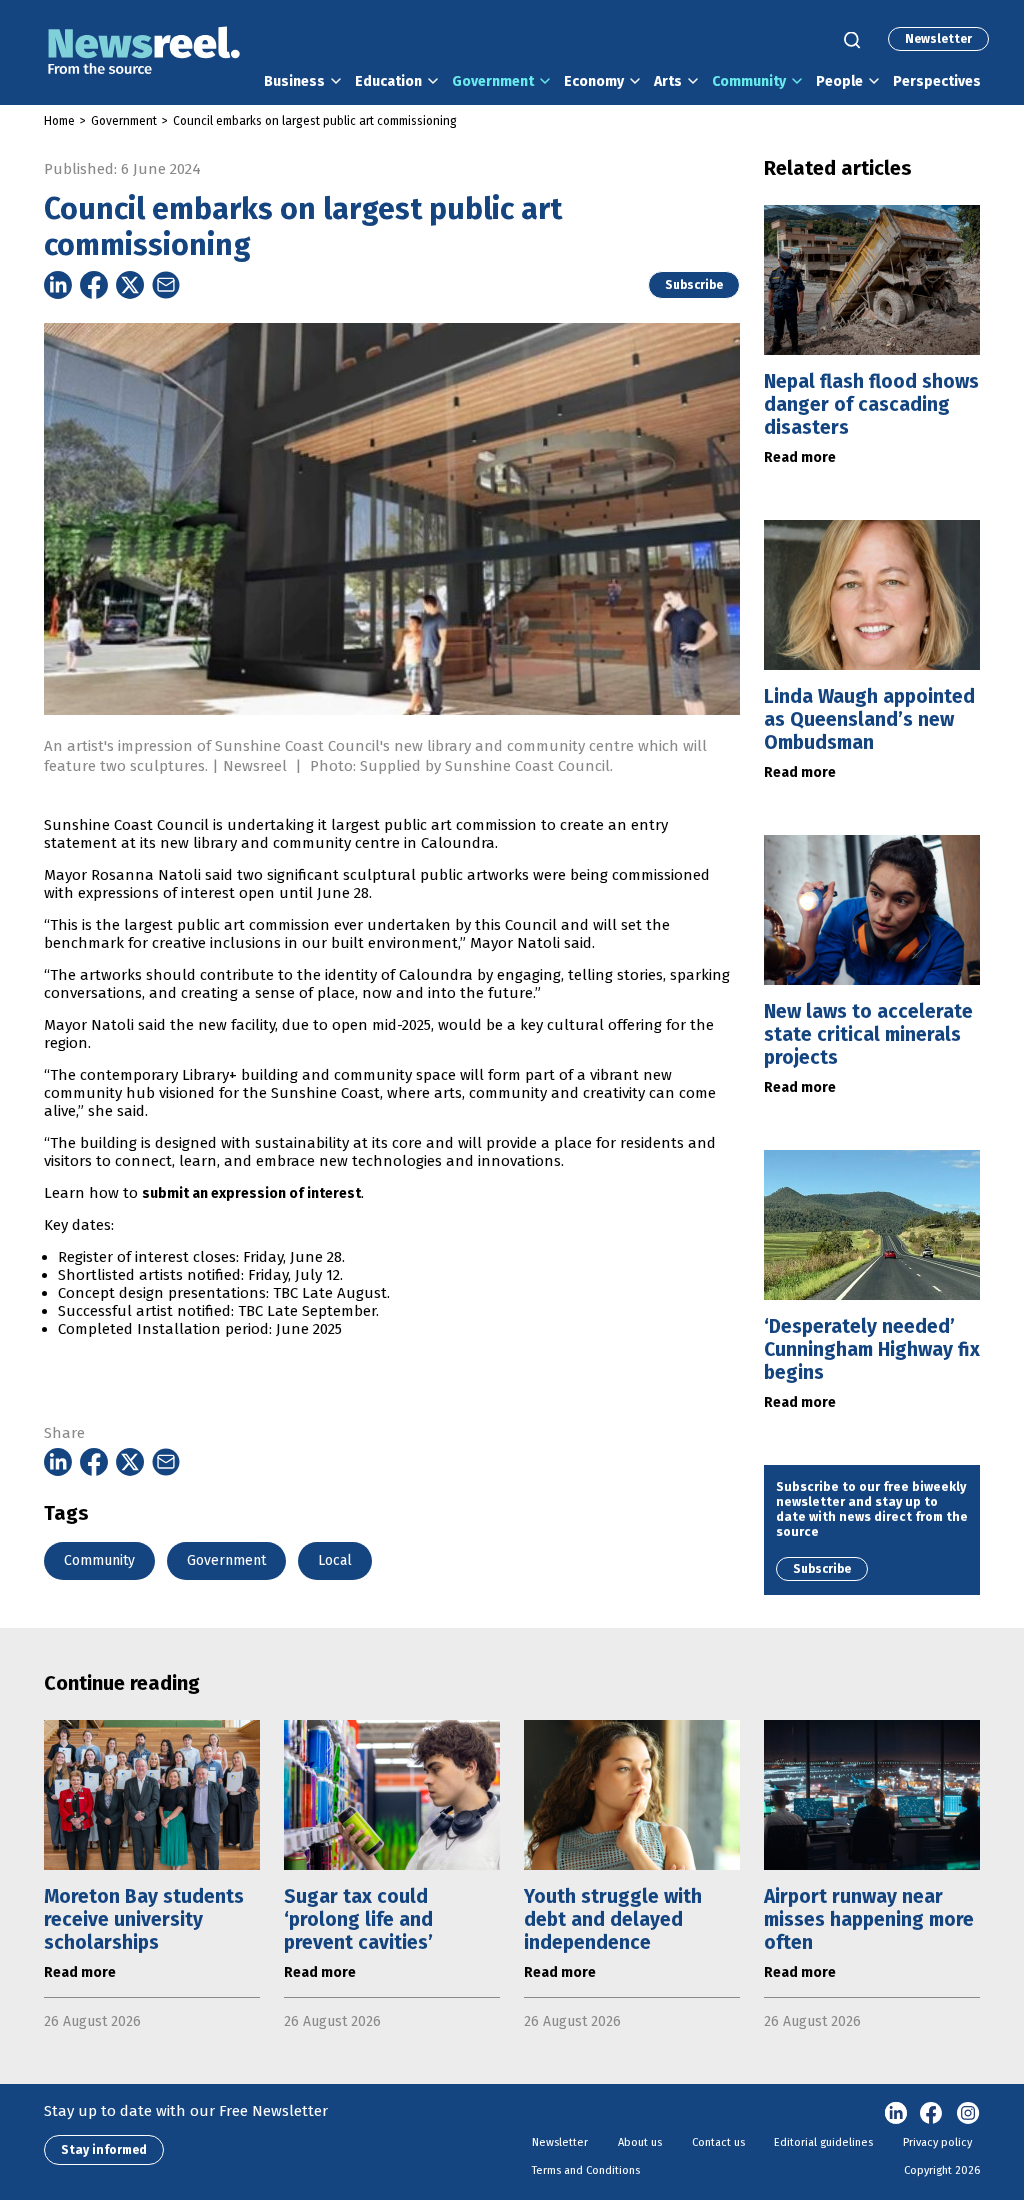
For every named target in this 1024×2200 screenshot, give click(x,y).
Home (59, 121)
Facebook (932, 2114)
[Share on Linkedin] (58, 285)
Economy (594, 81)
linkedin (896, 2114)
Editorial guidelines (823, 2142)
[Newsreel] (144, 52)
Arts (668, 81)
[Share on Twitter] (130, 285)
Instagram (968, 2114)
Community (749, 81)
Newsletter (938, 39)
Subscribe (694, 285)
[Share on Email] (166, 285)
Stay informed (104, 2150)
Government (493, 81)
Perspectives (937, 81)
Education (388, 81)
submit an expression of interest (251, 1193)
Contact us (718, 2142)
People (839, 81)
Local (335, 1560)
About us (640, 2142)
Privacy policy (937, 2142)
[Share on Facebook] (94, 285)
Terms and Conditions (586, 2170)
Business (294, 81)
